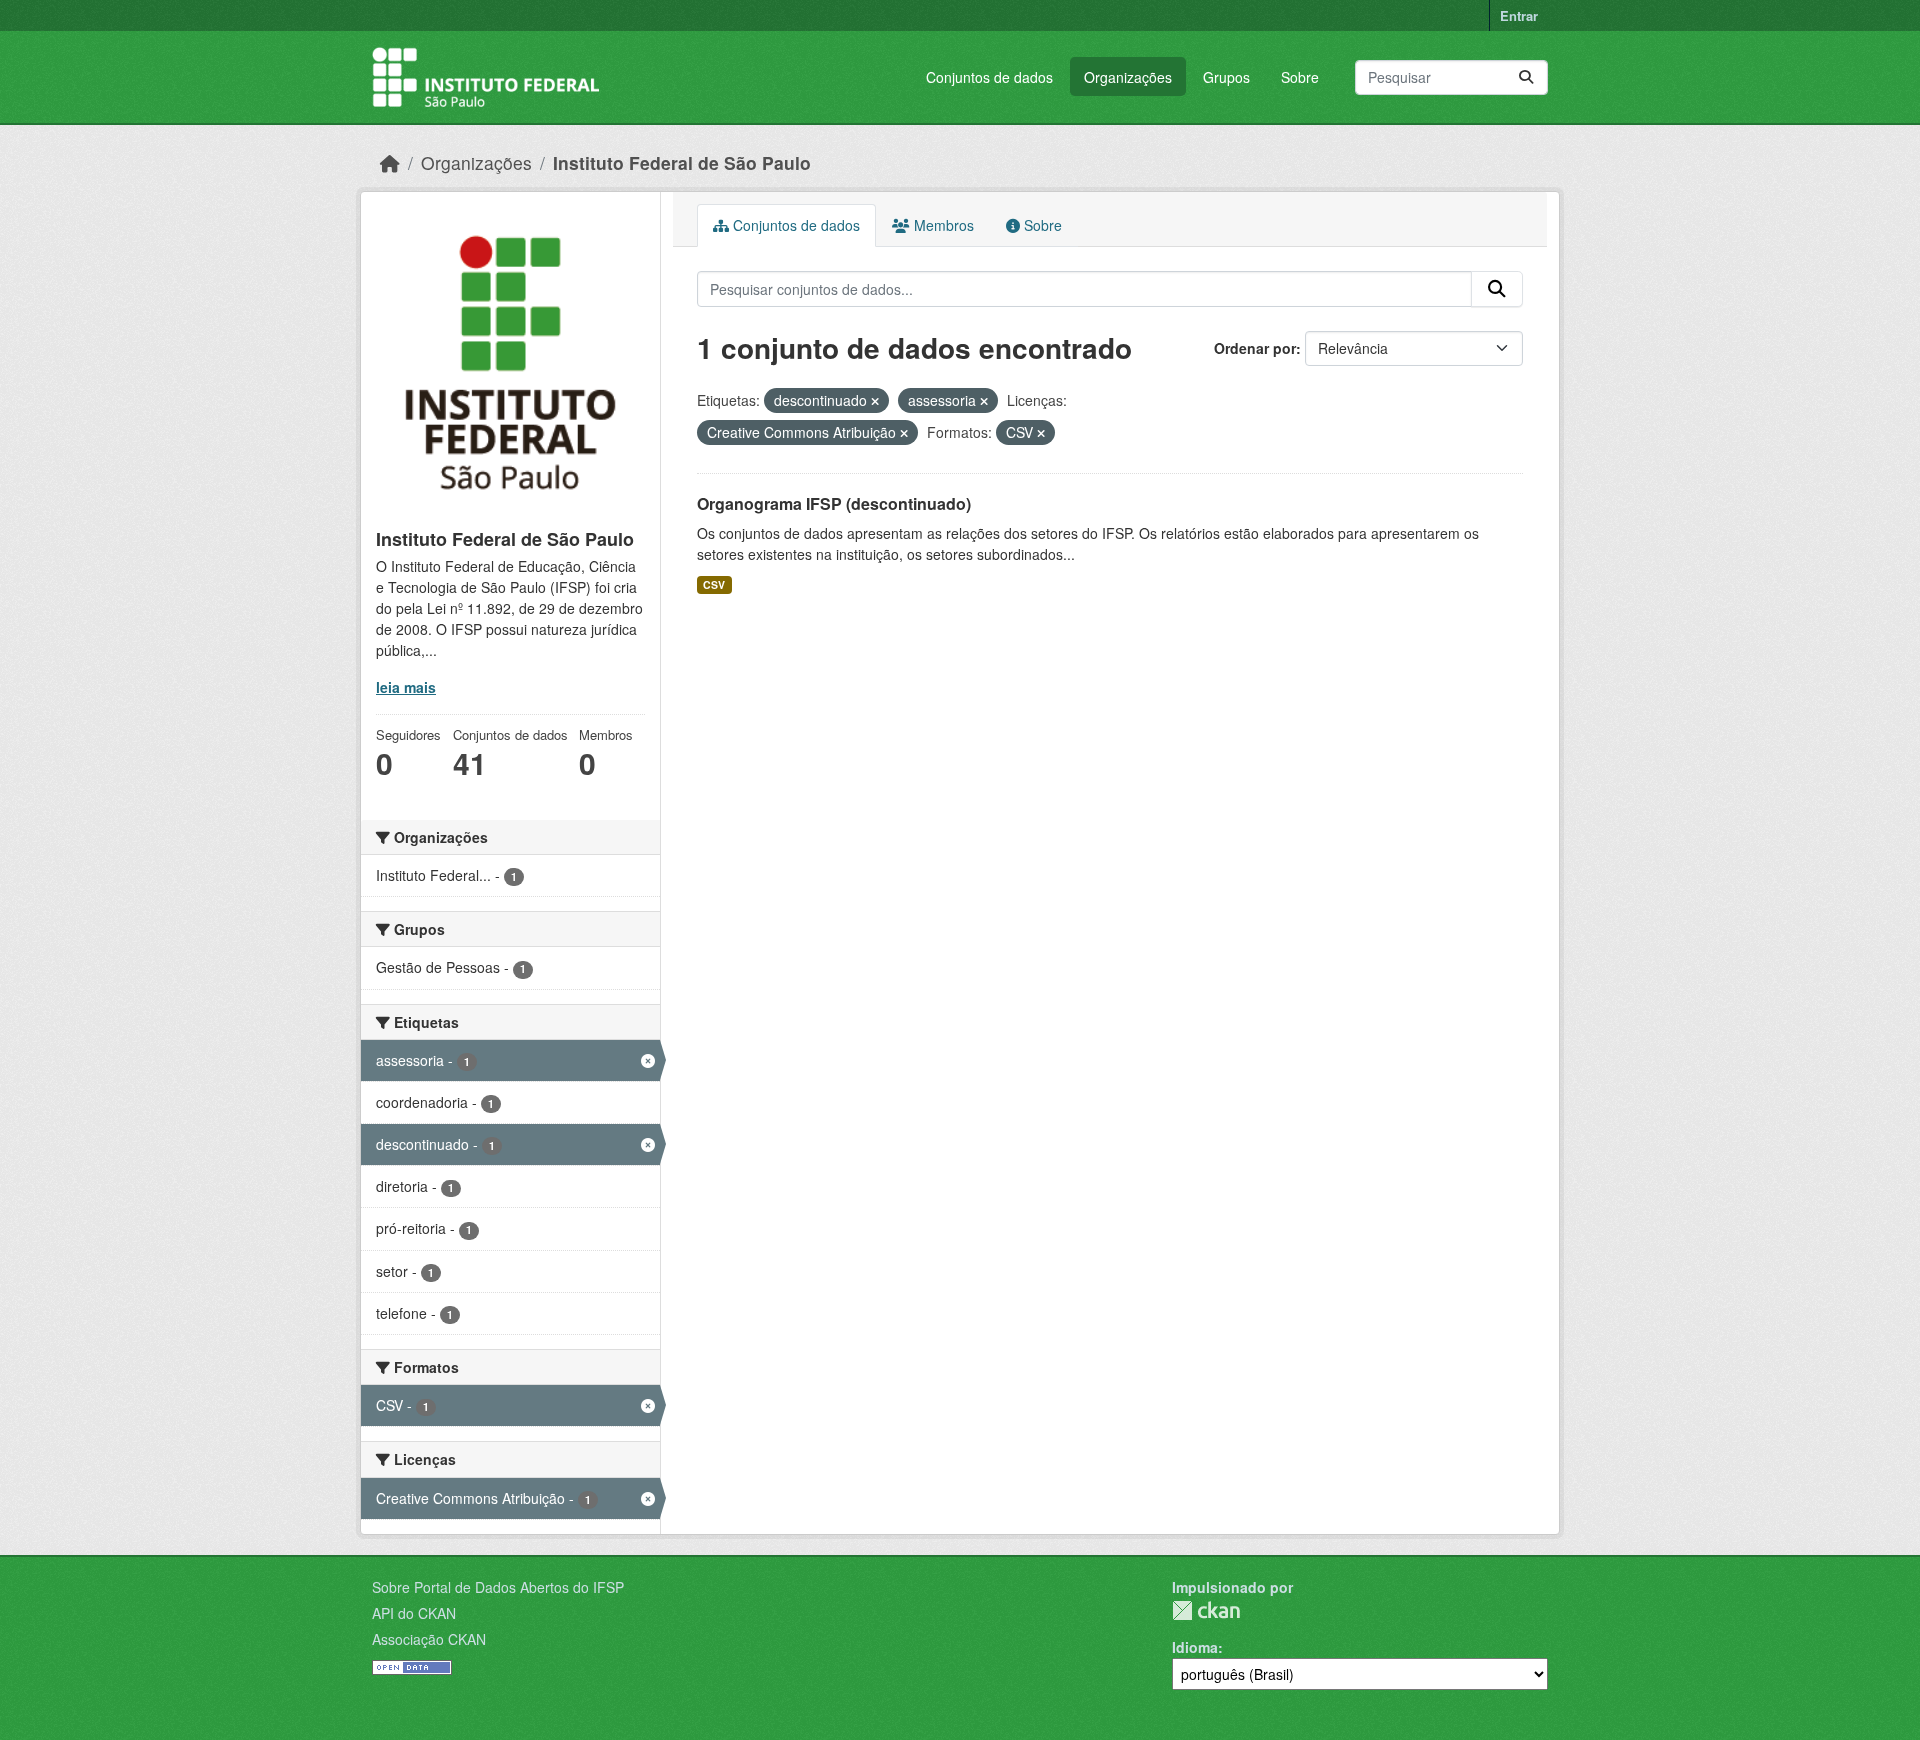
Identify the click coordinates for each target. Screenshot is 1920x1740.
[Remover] (875, 401)
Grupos (1226, 77)
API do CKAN (414, 1613)
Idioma (1195, 1647)
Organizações (1128, 77)
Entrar (1519, 15)
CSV (714, 584)
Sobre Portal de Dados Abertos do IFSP (498, 1587)
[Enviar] (1526, 77)
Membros (942, 225)
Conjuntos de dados (989, 77)
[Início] (390, 162)
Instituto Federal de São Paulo (682, 162)
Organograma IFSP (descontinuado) (834, 503)
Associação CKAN (429, 1639)
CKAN (1206, 1610)
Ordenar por (1255, 348)
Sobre (1300, 77)
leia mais (406, 687)
